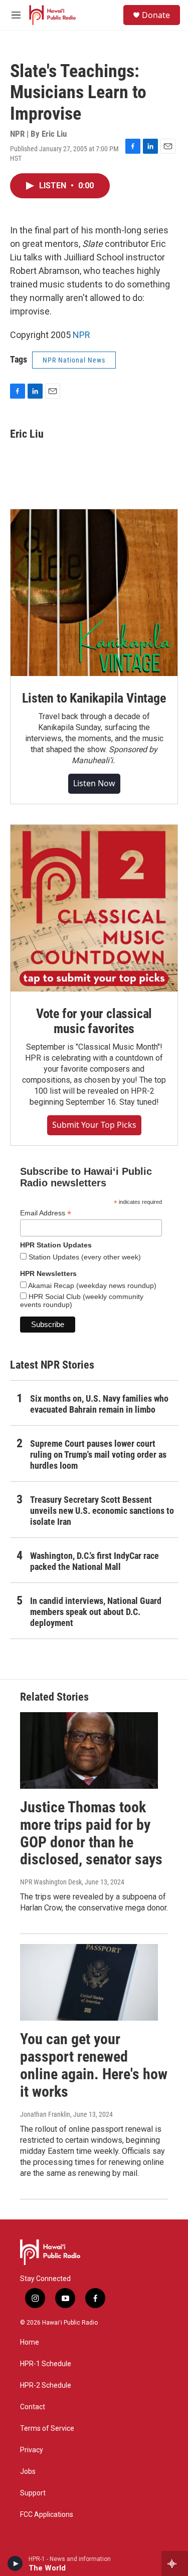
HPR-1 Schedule (46, 2364)
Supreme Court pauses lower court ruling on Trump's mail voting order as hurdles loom (98, 1455)
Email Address (46, 1213)
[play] (15, 2563)
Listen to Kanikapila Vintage (94, 698)
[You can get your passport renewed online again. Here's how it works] (89, 1982)
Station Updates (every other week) (84, 1257)
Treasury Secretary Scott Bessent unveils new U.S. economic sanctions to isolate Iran (102, 1511)
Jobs (28, 2472)
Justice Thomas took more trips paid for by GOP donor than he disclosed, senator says (91, 1833)
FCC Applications (47, 2515)
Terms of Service (47, 2429)
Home (30, 2342)
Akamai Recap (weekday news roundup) (91, 1285)
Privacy (32, 2450)
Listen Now (94, 783)
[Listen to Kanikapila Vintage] (94, 593)
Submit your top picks (94, 1125)
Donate (156, 15)
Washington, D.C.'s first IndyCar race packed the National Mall (95, 1561)
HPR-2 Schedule (46, 2385)
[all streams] (175, 2563)
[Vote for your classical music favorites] (94, 908)
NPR (81, 335)
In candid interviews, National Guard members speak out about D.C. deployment (96, 1612)
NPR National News (74, 360)
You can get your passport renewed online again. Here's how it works (94, 2065)
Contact (33, 2407)
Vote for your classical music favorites (94, 1021)
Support (33, 2493)
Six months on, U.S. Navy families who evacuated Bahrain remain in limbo (99, 1404)
